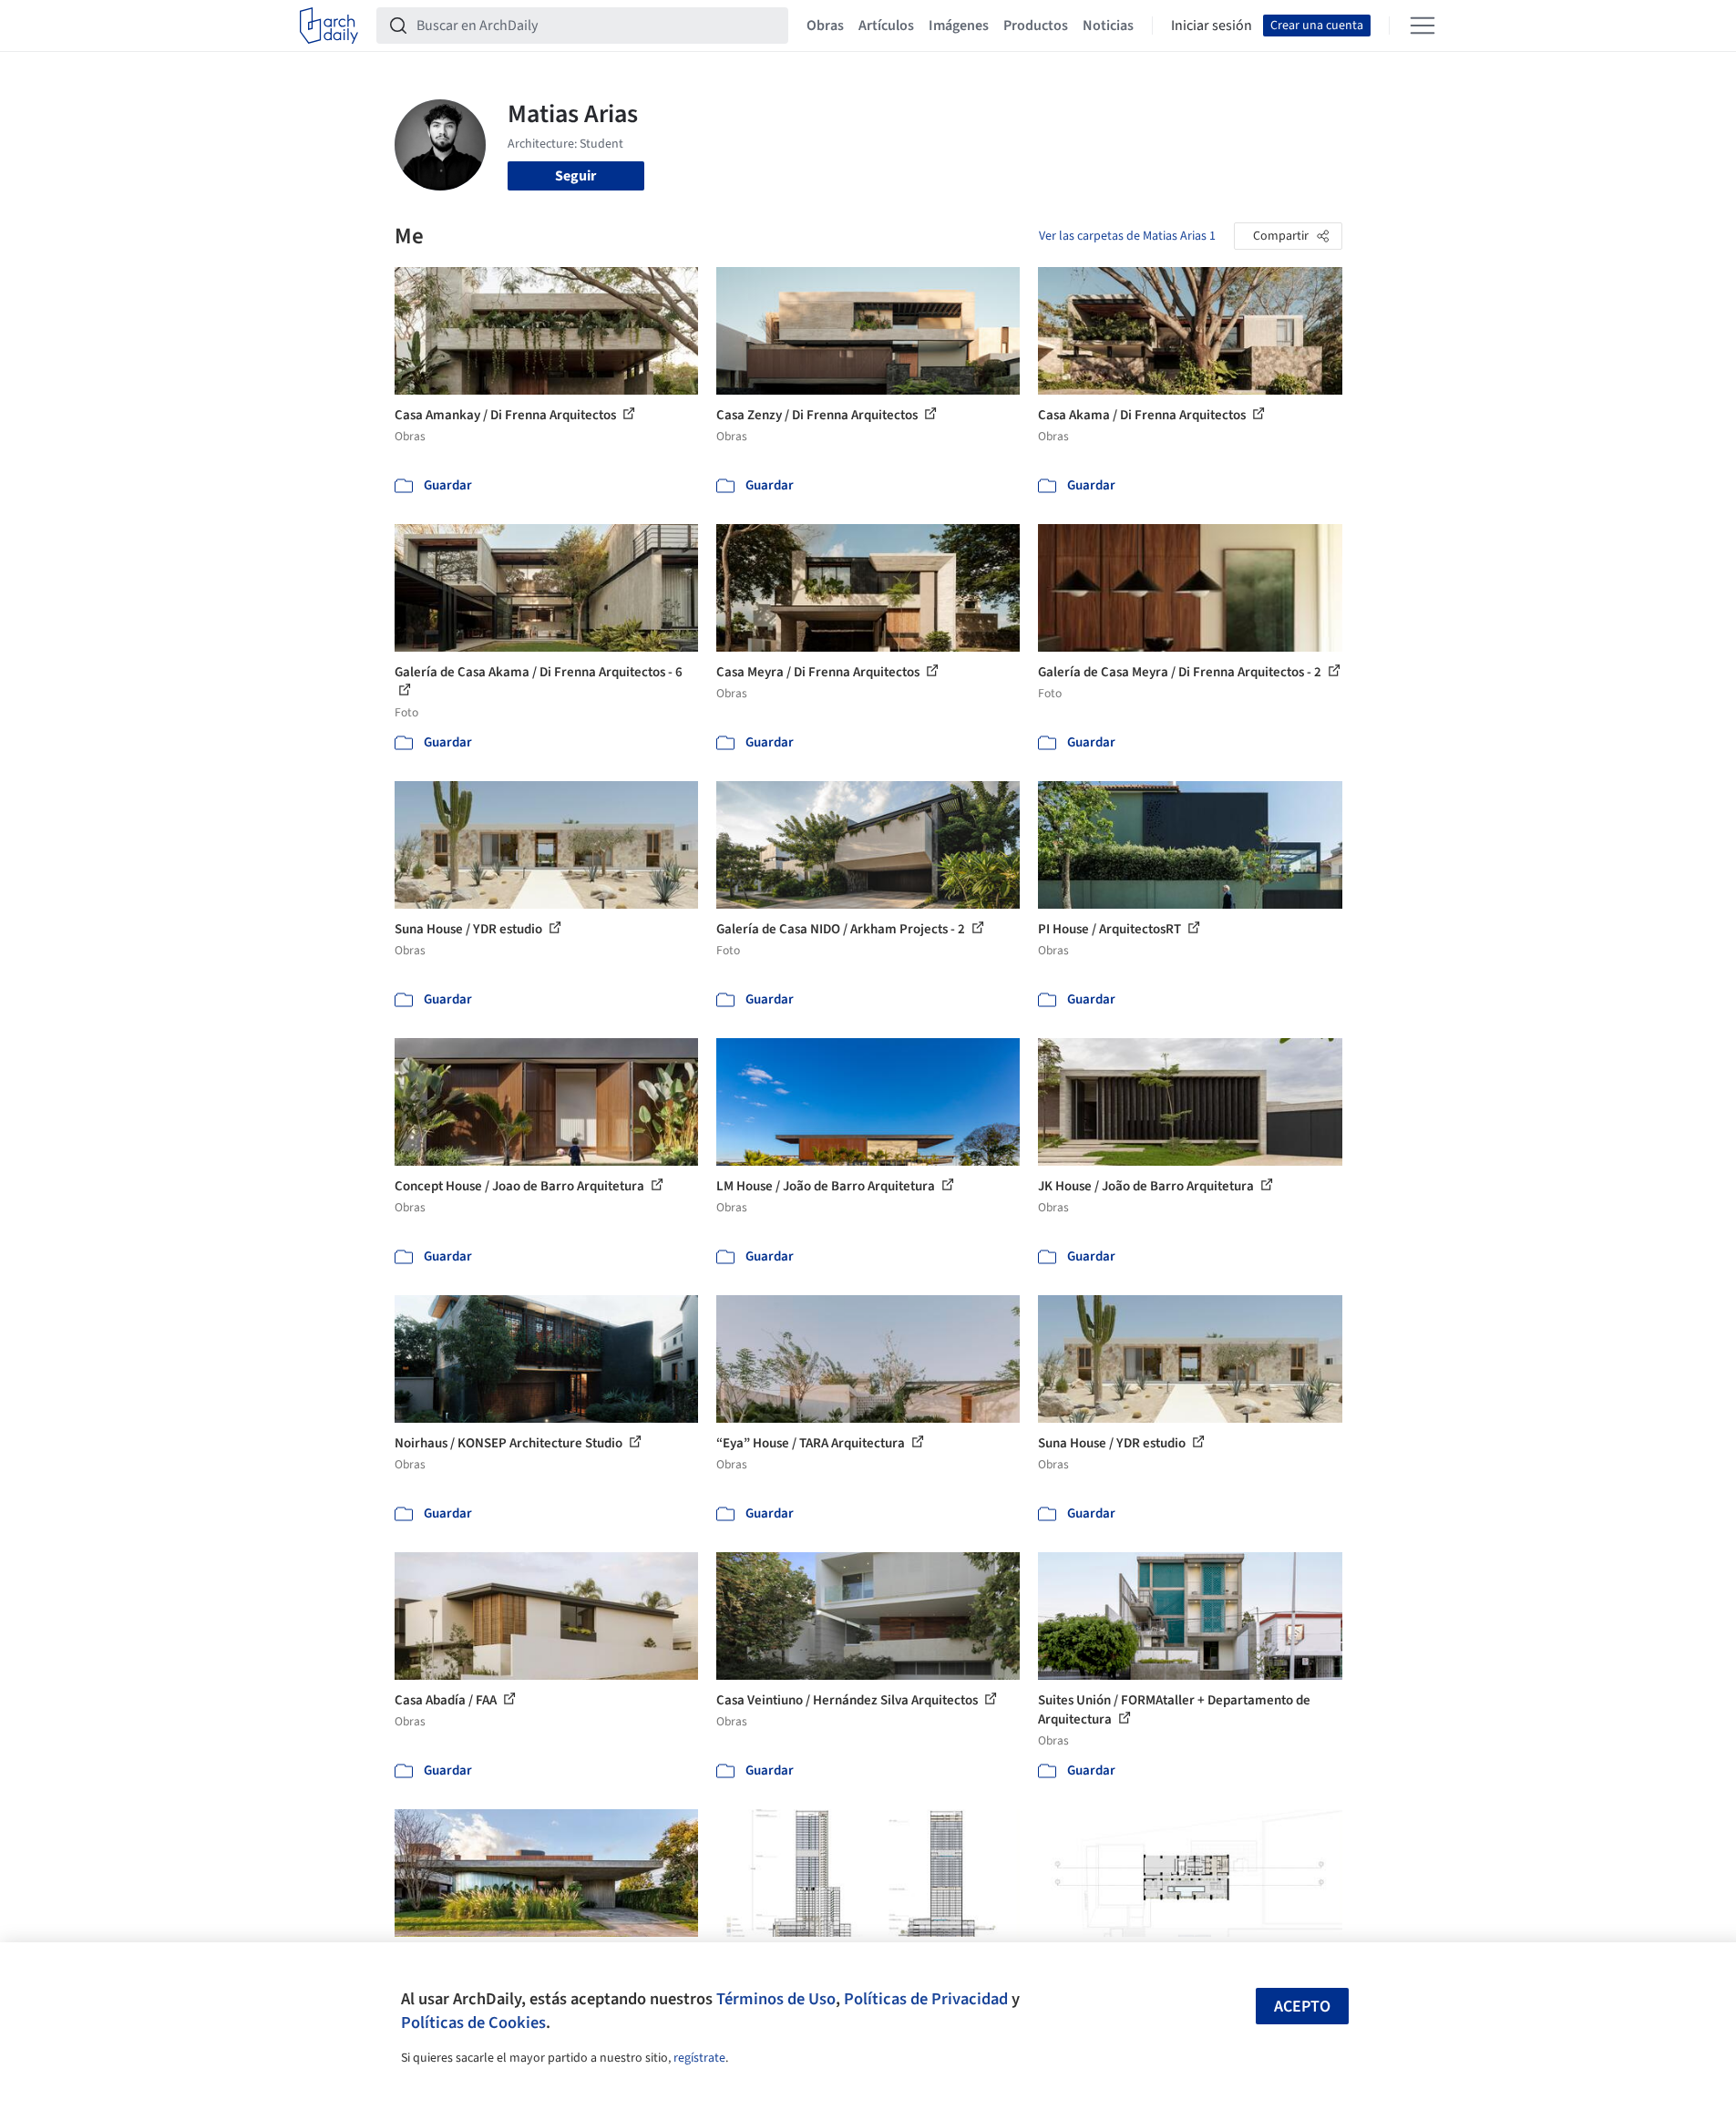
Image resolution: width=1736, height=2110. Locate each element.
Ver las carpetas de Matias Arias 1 (1127, 236)
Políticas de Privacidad (926, 1999)
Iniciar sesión (1212, 26)
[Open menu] (1423, 26)
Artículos (886, 26)
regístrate (699, 2058)
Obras (825, 26)
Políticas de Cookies (473, 2023)
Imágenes (959, 26)
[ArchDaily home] (329, 26)
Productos (1036, 26)
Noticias (1108, 26)
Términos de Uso (776, 1999)
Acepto (1302, 2007)
